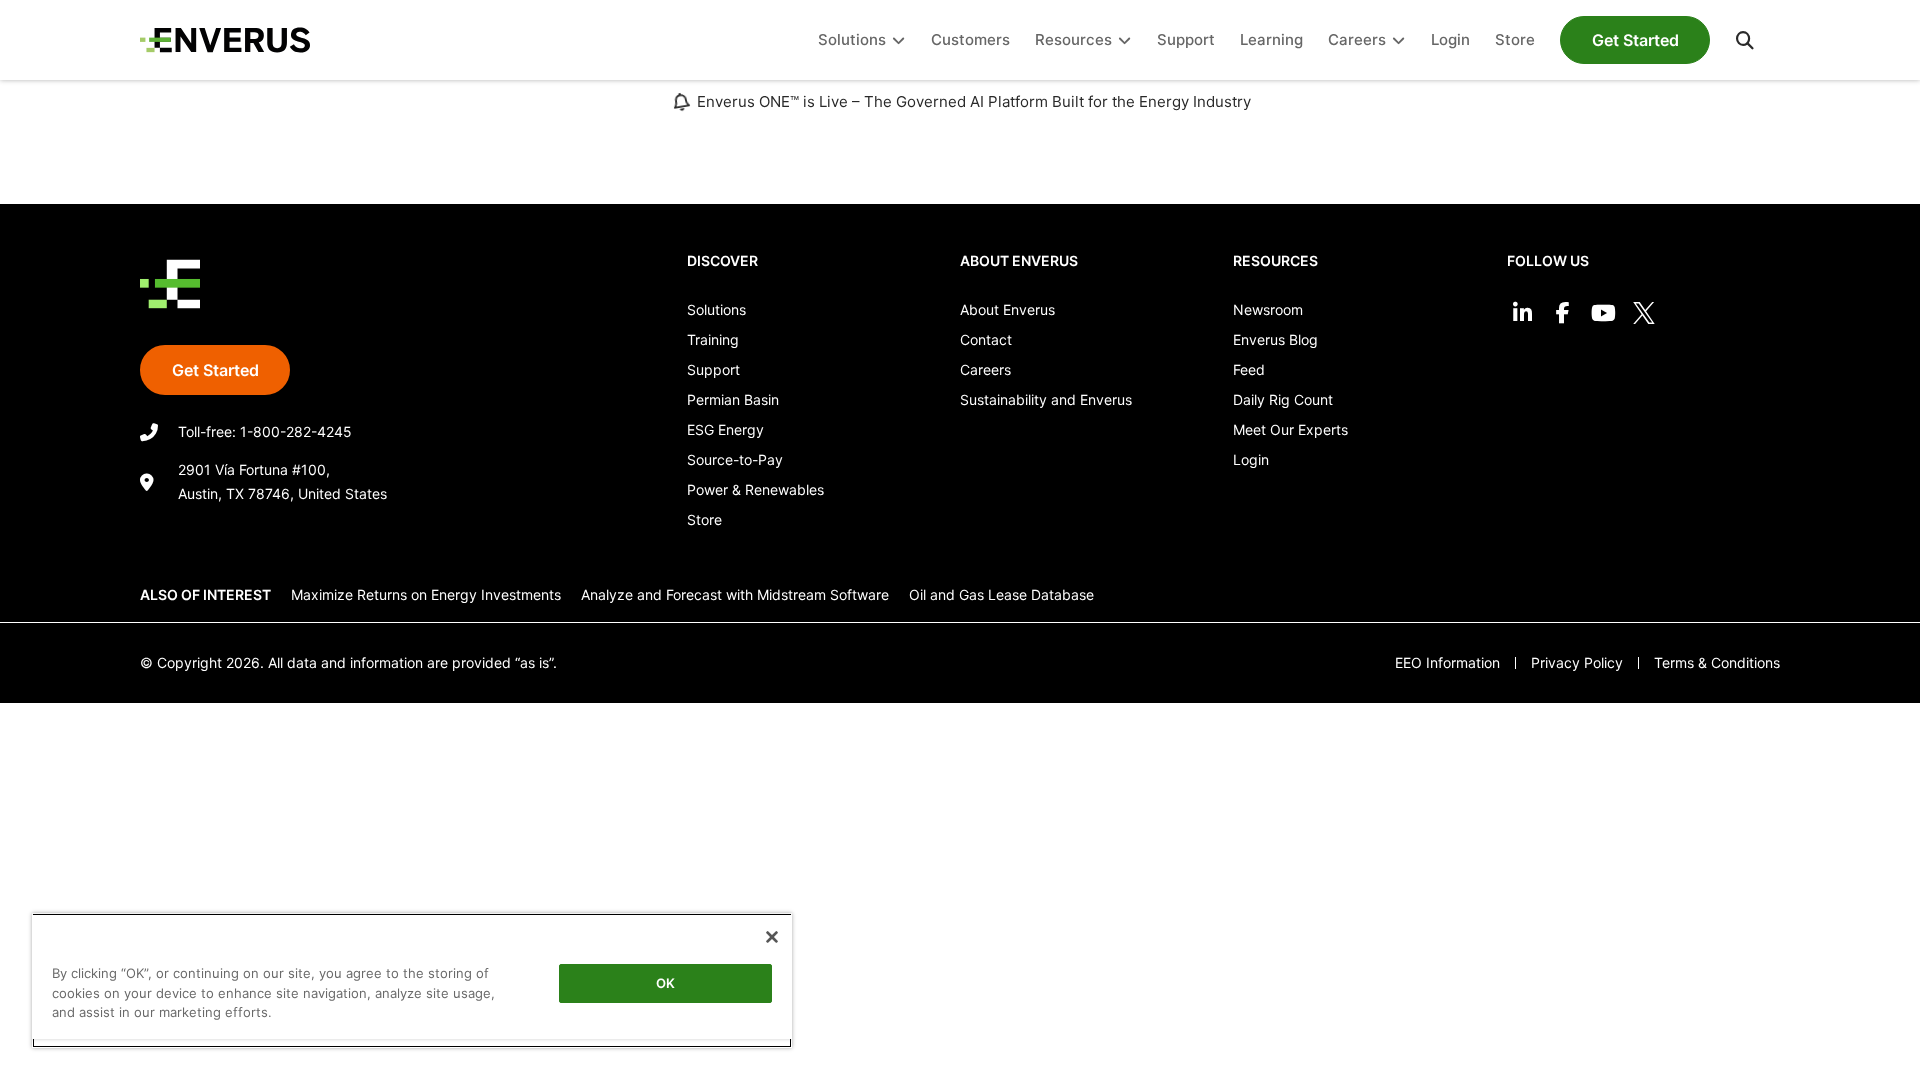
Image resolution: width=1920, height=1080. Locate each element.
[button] (1745, 40)
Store (704, 519)
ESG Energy (725, 429)
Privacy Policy (1577, 662)
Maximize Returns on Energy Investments (426, 594)
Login (1251, 459)
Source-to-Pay (735, 459)
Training (713, 339)
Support (713, 369)
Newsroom (1268, 309)
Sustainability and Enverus (1046, 399)
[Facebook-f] (1562, 313)
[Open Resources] (1124, 40)
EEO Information (1447, 662)
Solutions (716, 309)
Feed (1249, 369)
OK (665, 983)
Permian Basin (733, 399)
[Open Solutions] (898, 40)
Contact (986, 339)
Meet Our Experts (1290, 429)
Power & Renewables (755, 489)
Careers (985, 369)
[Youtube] (1603, 313)
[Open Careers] (1398, 40)
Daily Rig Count (1283, 399)
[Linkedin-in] (1522, 313)
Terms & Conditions (1717, 662)
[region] (412, 980)
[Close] (772, 937)
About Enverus (1007, 309)
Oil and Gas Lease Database (1001, 594)
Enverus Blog (1275, 339)
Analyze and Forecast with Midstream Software (735, 594)
